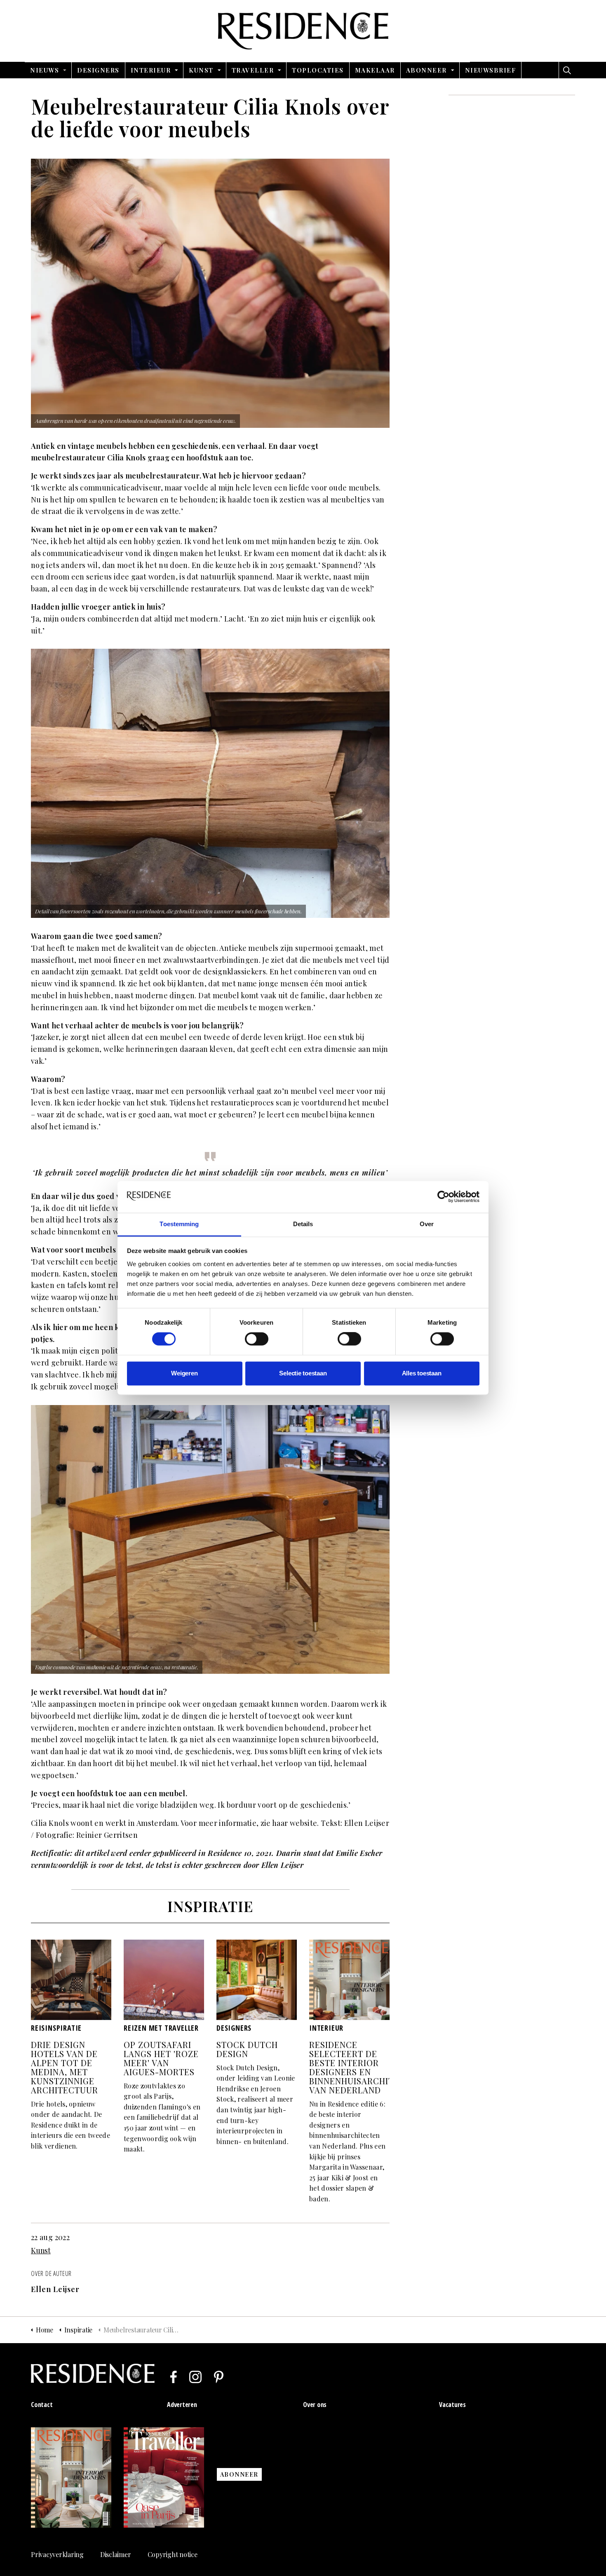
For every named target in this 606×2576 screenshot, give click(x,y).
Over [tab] (427, 1224)
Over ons (315, 2405)
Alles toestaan (422, 1373)
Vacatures (452, 2405)
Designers (98, 70)
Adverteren (182, 2405)
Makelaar (375, 70)
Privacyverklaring (57, 2554)
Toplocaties (318, 70)
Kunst (201, 70)
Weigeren (184, 1373)
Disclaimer (116, 2554)
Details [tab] (303, 1224)
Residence (303, 31)
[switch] (257, 1339)
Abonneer (426, 70)
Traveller (253, 70)
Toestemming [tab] (179, 1224)
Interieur (151, 70)
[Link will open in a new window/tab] (174, 2377)
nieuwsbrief (491, 70)
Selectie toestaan (303, 1373)
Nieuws (45, 70)
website (304, 1823)
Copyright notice (173, 2554)
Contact (42, 2405)
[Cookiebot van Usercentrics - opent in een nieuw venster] (443, 1197)
